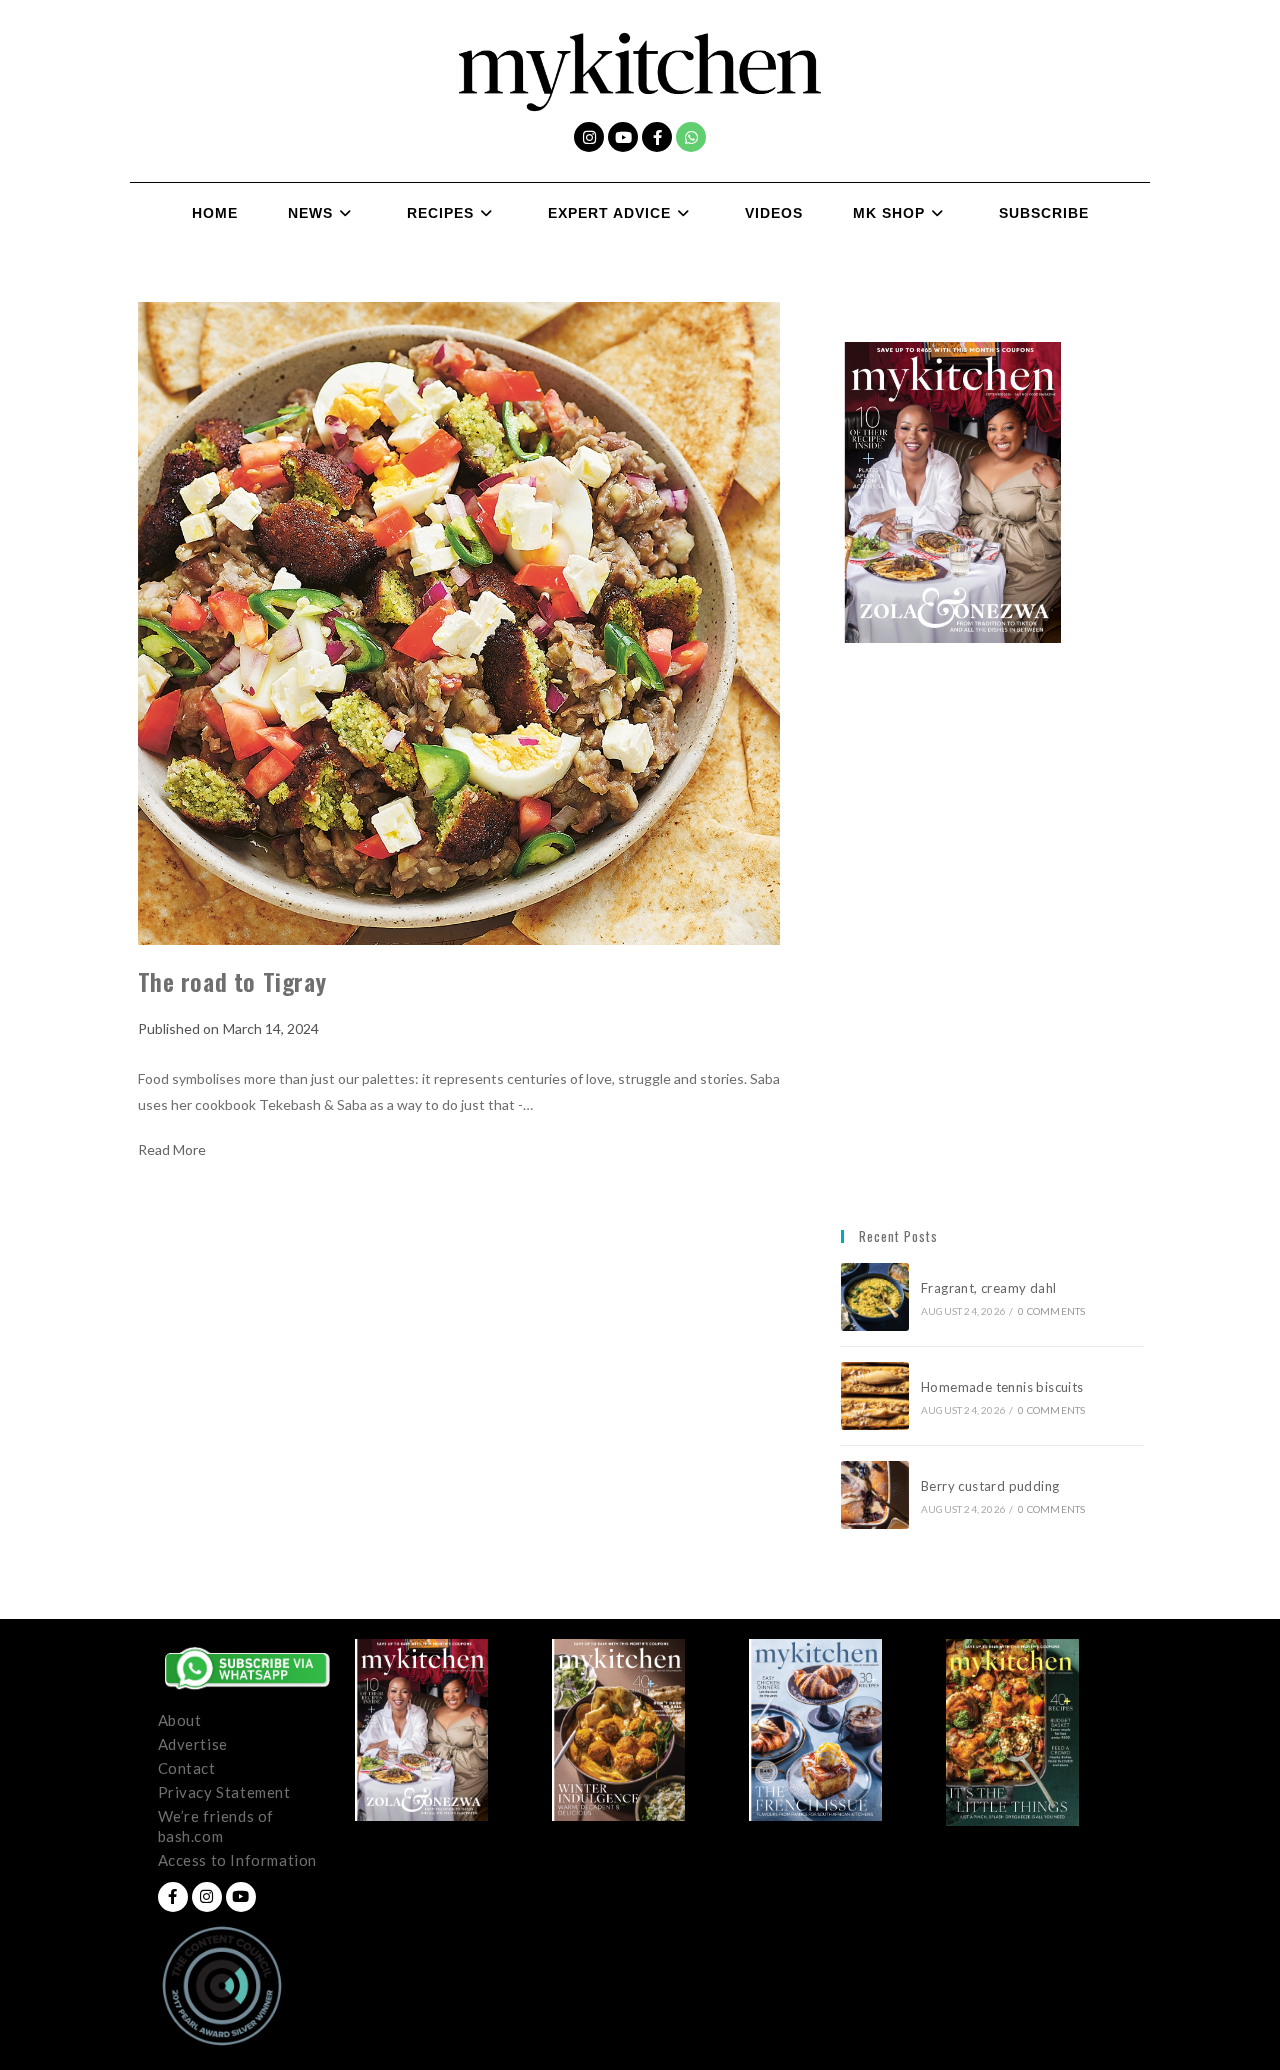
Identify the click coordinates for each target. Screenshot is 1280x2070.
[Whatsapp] (691, 137)
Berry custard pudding (993, 1486)
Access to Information (238, 1860)
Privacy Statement (224, 1792)
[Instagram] (589, 137)
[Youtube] (623, 137)
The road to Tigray (232, 981)
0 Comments (1051, 1311)
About (180, 1720)
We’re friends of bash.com (216, 1826)
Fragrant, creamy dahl (988, 1288)
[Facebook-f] (657, 137)
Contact (187, 1768)
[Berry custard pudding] (875, 1495)
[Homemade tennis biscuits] (875, 1396)
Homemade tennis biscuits (1002, 1387)
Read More (172, 1150)
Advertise (193, 1744)
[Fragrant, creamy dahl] (875, 1297)
